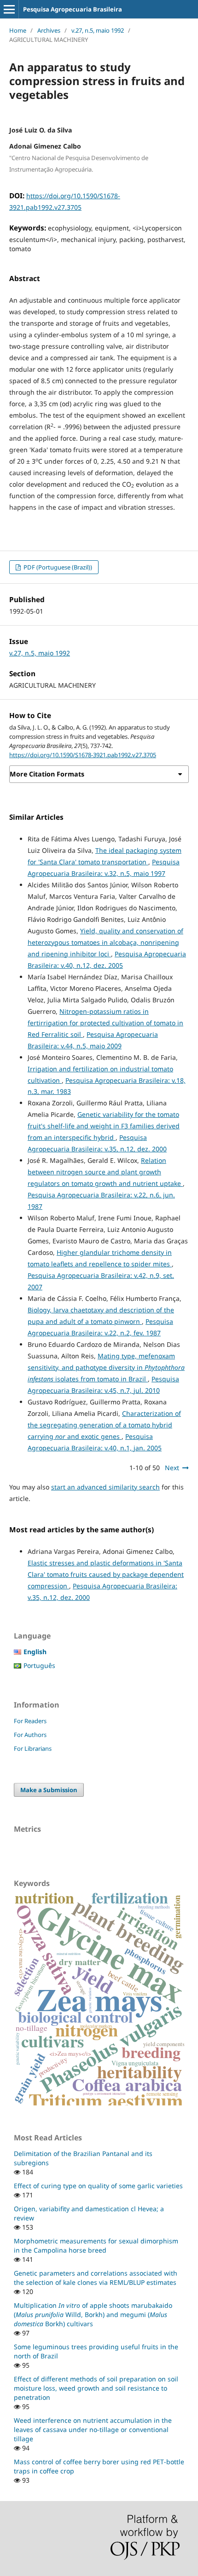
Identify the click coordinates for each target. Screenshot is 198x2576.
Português (39, 1665)
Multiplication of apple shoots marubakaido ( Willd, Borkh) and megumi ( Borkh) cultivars (93, 2314)
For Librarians (33, 1748)
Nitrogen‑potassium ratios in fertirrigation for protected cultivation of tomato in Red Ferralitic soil (105, 1023)
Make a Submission (49, 1790)
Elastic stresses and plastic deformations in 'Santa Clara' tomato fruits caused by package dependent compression (106, 1574)
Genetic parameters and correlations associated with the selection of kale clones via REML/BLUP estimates (96, 2278)
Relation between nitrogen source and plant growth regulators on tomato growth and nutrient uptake (105, 1172)
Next (172, 1468)
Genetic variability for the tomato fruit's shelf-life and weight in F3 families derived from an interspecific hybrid (104, 1126)
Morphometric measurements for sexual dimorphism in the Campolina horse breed (96, 2245)
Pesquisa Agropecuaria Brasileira (73, 9)
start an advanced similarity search (105, 1487)
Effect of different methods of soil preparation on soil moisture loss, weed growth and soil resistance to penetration (96, 2388)
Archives (49, 30)
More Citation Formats (47, 774)
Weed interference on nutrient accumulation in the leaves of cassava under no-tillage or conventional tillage (93, 2429)
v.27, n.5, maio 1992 (98, 30)
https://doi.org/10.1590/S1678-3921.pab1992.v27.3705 (83, 755)
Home (18, 30)
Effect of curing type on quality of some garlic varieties (98, 2186)
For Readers (30, 1721)
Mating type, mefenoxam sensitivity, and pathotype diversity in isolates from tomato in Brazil (106, 1367)
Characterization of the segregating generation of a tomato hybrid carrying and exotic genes (104, 1425)
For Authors (30, 1735)
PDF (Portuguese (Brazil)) (57, 567)
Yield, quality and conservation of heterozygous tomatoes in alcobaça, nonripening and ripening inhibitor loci (105, 942)
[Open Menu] (9, 9)
